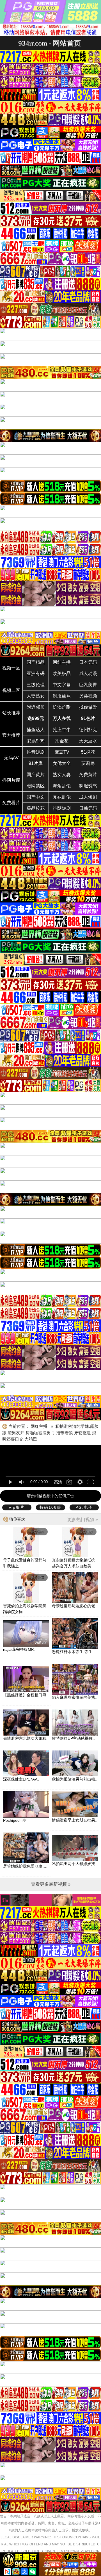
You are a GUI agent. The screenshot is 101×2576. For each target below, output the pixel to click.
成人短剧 (88, 797)
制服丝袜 (62, 696)
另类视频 (88, 696)
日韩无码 (88, 808)
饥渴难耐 (62, 707)
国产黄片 (36, 775)
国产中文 (36, 797)
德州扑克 (88, 730)
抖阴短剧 (62, 808)
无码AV (11, 758)
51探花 (88, 752)
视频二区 (11, 690)
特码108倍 (50, 1507)
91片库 (36, 763)
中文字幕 (62, 685)
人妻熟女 (36, 696)
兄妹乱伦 (62, 797)
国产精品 (36, 662)
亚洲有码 (36, 673)
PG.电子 (84, 1507)
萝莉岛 (88, 763)
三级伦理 (36, 685)
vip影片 (17, 1507)
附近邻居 (36, 707)
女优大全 (62, 763)
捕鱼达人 (36, 730)
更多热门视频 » (83, 1520)
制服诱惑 (88, 786)
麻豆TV (62, 752)
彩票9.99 (36, 741)
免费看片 (11, 803)
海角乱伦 (62, 786)
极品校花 (36, 808)
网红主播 (62, 662)
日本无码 (88, 662)
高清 (58, 1482)
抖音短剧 (36, 752)
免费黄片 (88, 775)
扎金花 (62, 741)
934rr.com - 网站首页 (50, 43)
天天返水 (88, 741)
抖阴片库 (11, 780)
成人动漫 (88, 673)
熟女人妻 (62, 775)
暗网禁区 (36, 786)
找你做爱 (88, 707)
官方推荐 (11, 735)
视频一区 (11, 668)
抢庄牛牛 (62, 730)
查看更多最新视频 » (51, 1884)
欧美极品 (62, 673)
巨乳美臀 (88, 685)
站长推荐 (11, 713)
